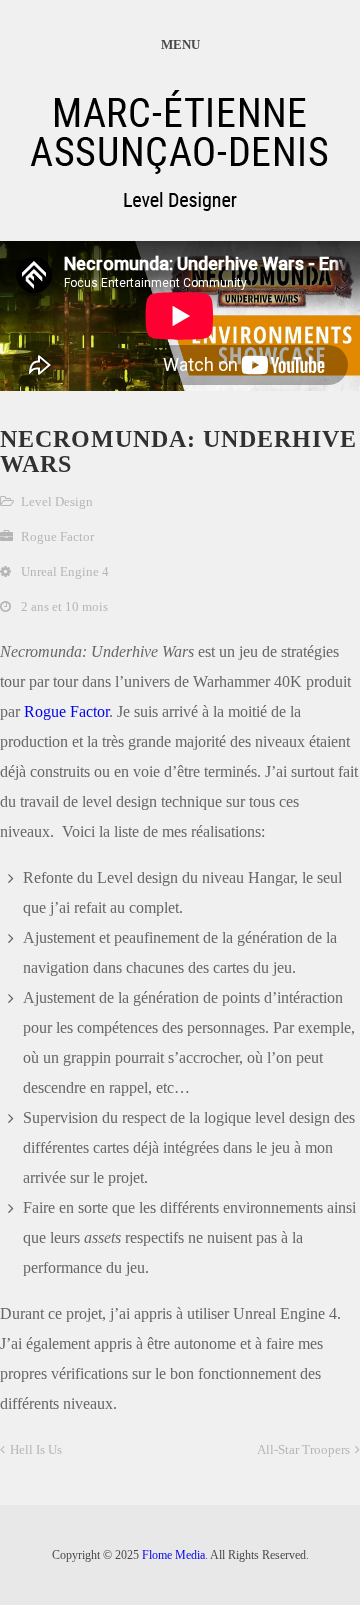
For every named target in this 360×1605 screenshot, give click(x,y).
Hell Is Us (36, 1449)
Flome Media (173, 1555)
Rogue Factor (66, 711)
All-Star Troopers (303, 1449)
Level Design (57, 501)
